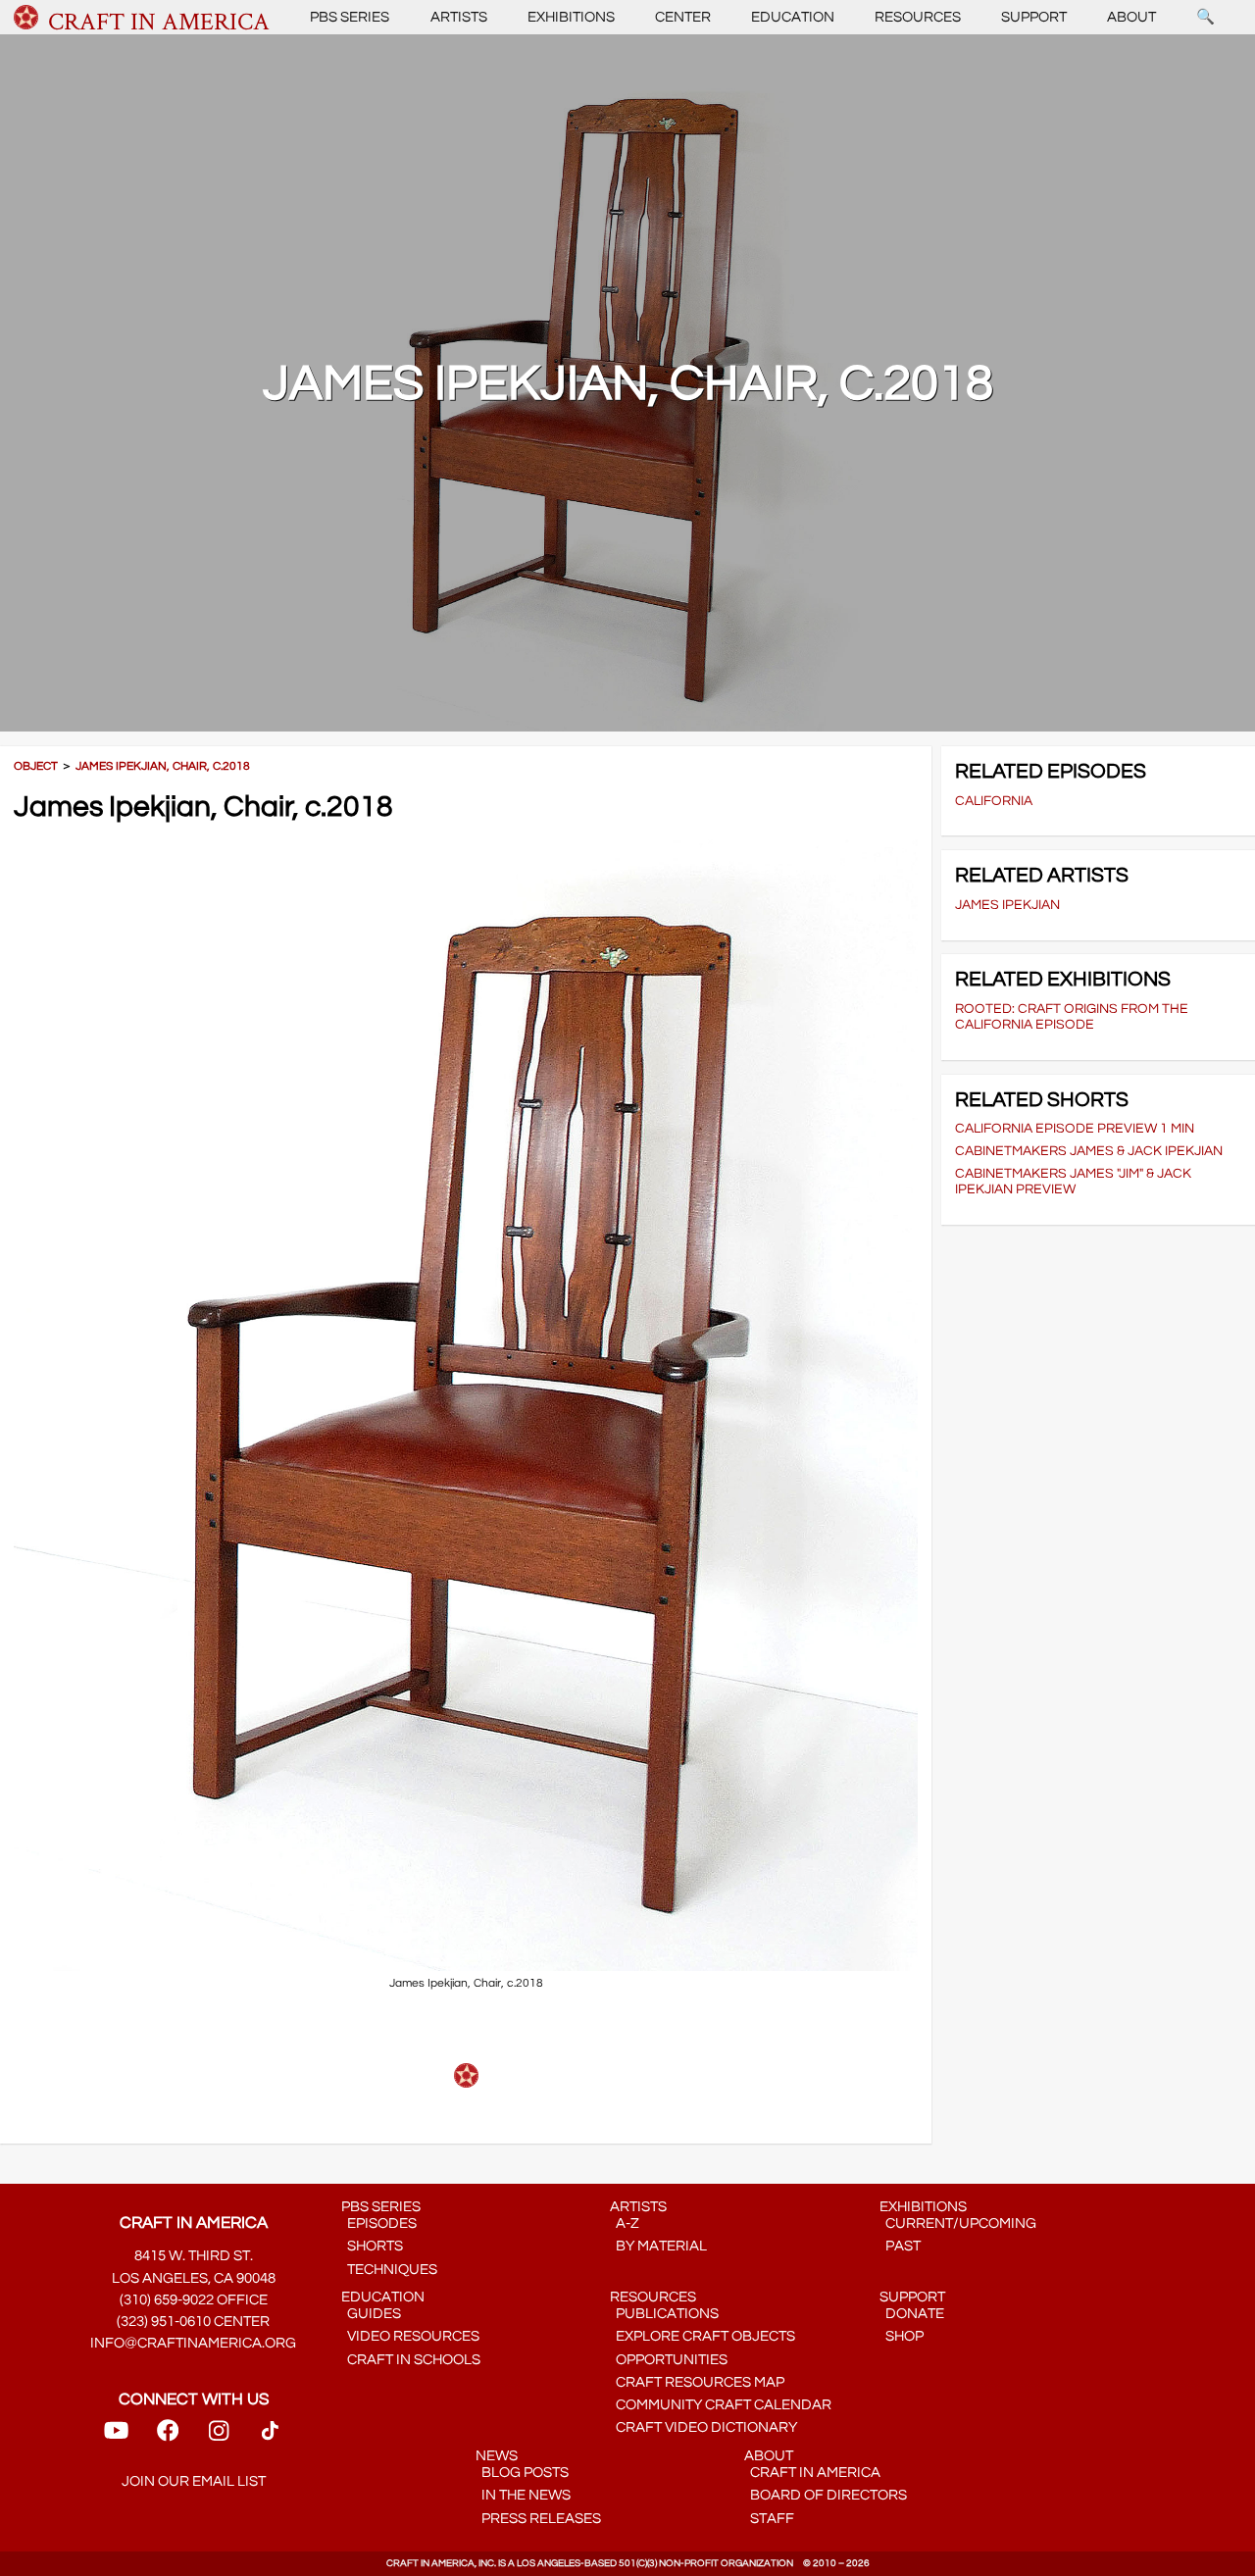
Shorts (372, 2246)
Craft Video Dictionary (703, 2427)
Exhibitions (571, 17)
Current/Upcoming (958, 2223)
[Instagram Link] (219, 2437)
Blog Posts (522, 2473)
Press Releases (538, 2519)
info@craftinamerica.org (193, 2343)
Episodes (379, 2223)
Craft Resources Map (697, 2382)
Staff (769, 2519)
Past (900, 2246)
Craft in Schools (411, 2360)
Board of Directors (826, 2495)
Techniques (389, 2270)
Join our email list (194, 2481)
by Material (658, 2246)
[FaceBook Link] (168, 2437)
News (497, 2456)
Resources (918, 17)
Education (793, 17)
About (1131, 17)
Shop (902, 2336)
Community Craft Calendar (721, 2405)
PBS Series (350, 17)
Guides (371, 2314)
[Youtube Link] (116, 2437)
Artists (459, 17)
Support (1034, 17)
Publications (664, 2314)
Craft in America (812, 2473)
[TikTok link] (270, 2437)
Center (683, 17)
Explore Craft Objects (703, 2336)
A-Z (625, 2223)
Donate (912, 2314)
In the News (523, 2495)
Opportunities (669, 2360)
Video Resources (410, 2336)
